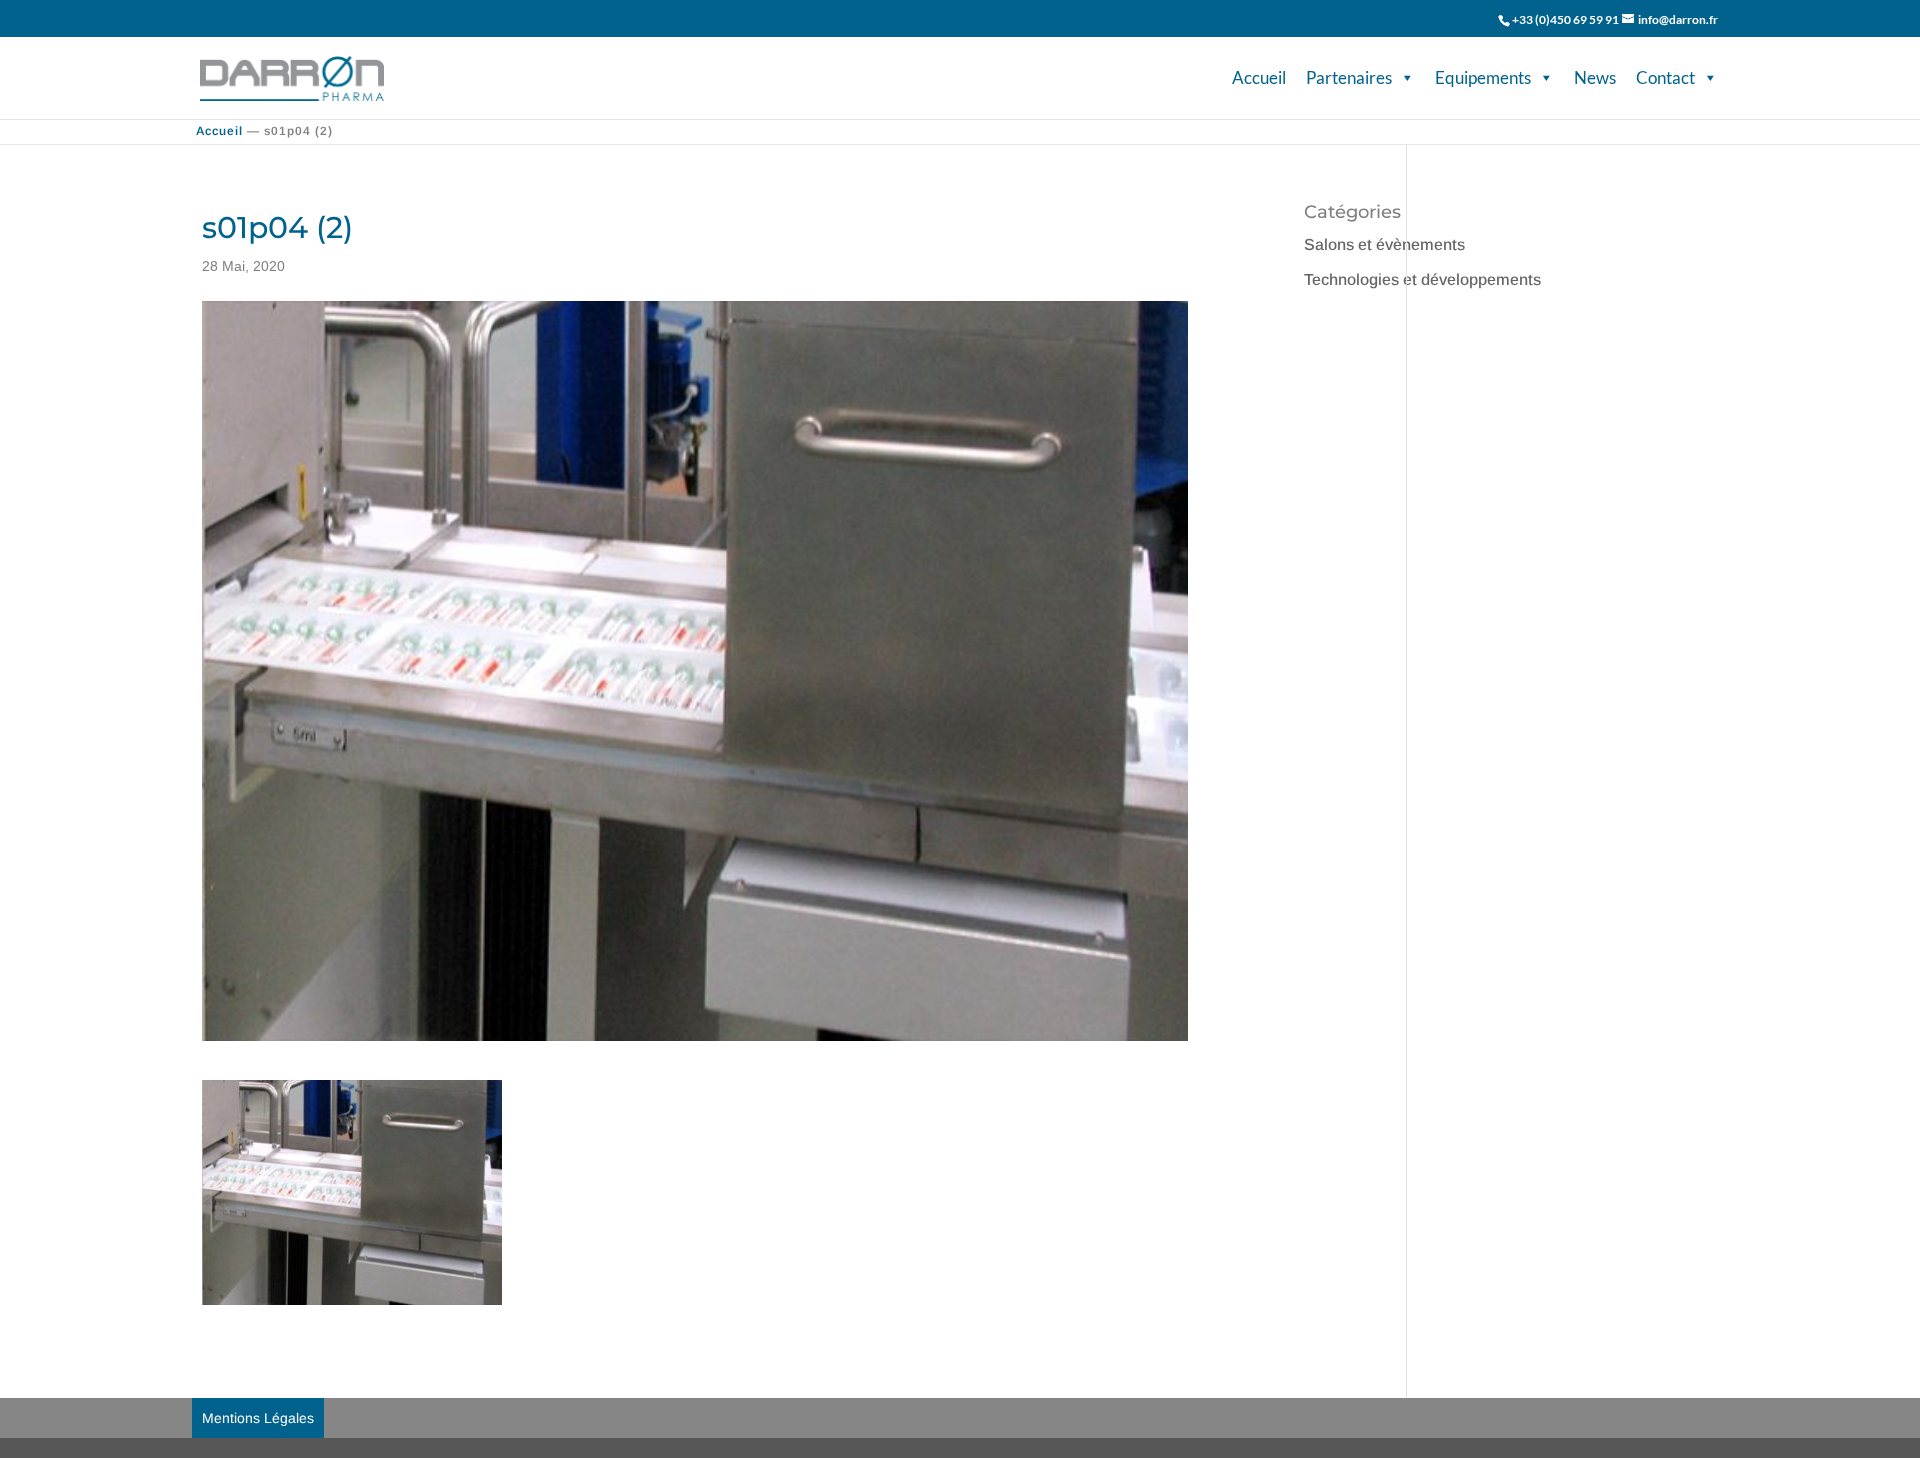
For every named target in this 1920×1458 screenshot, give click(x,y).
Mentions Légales (258, 1418)
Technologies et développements (1422, 279)
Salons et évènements (1384, 244)
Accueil (1259, 77)
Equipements (1483, 77)
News (1595, 77)
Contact (1665, 77)
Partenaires (1349, 77)
